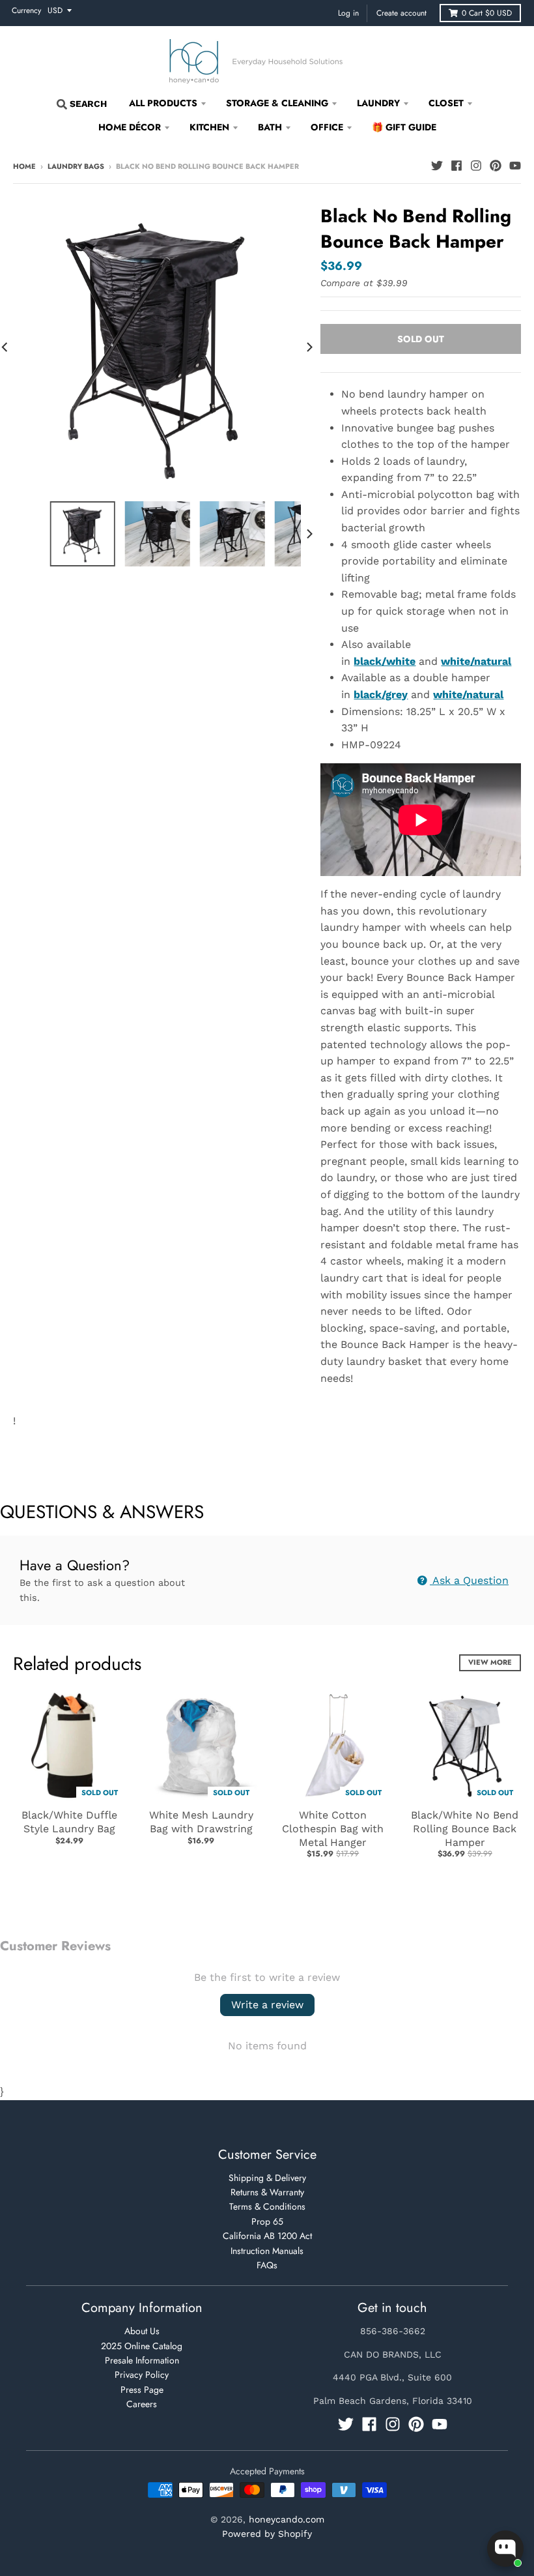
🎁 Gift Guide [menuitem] (404, 127)
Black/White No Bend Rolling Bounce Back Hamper (465, 1829)
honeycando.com (287, 2519)
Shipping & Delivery (267, 2178)
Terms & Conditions (267, 2206)
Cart (487, 13)
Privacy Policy (142, 2375)
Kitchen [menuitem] (209, 127)
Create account (401, 13)
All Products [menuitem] (163, 103)
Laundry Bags (76, 166)
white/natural (468, 695)
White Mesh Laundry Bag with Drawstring (201, 1822)
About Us (142, 2331)
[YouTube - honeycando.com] (515, 166)
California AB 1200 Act (267, 2236)
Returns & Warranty (267, 2192)
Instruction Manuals (267, 2251)
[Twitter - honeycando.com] (437, 166)
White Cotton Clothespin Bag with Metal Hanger (333, 1829)
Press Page (142, 2390)
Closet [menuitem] (446, 103)
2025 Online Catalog (142, 2346)
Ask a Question (469, 1580)
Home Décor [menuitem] (130, 127)
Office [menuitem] (327, 127)
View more (490, 1662)
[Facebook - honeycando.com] (457, 166)
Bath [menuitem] (270, 127)
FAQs (267, 2265)
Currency (26, 10)
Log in (348, 13)
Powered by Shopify (267, 2534)
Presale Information (142, 2360)
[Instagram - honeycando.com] (476, 166)
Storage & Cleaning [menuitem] (277, 103)
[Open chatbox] (505, 2549)
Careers (142, 2404)
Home (24, 166)
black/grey (381, 695)
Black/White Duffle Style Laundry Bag (69, 1822)
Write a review (267, 2005)
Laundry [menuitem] (378, 103)
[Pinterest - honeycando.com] (496, 166)
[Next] (309, 347)
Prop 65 (267, 2221)
